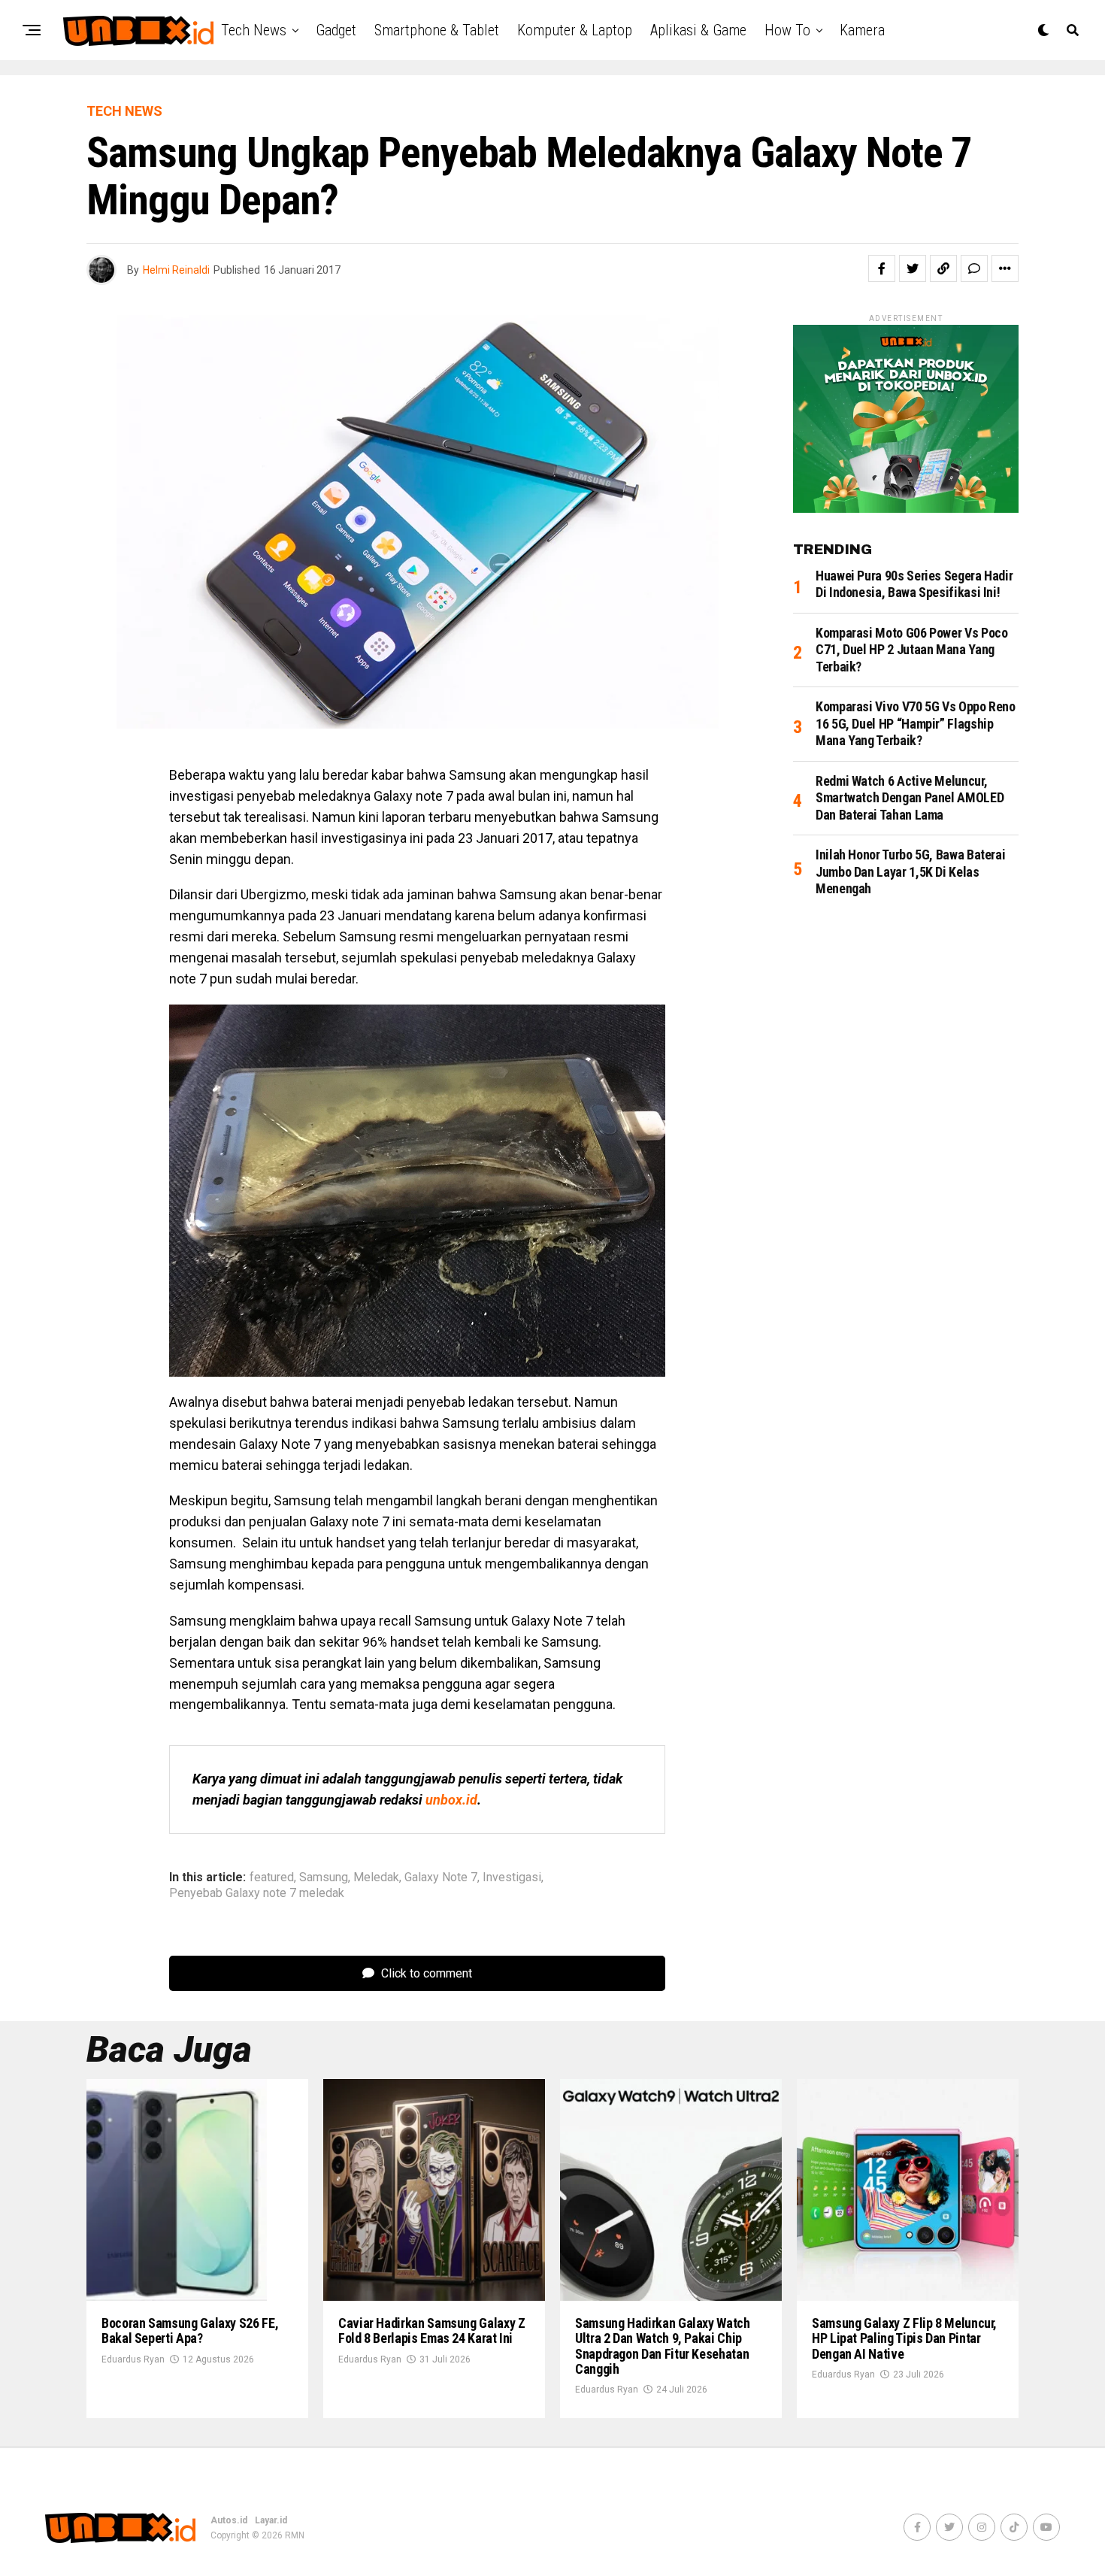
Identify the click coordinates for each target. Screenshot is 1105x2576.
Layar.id (271, 2520)
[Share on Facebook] (882, 268)
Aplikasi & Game (698, 30)
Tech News (254, 30)
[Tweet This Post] (913, 268)
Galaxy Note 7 (441, 1877)
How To (787, 30)
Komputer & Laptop (575, 30)
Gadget (336, 30)
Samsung (324, 1877)
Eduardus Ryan (133, 2359)
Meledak (376, 1877)
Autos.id (229, 2520)
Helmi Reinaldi (176, 270)
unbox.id (451, 1800)
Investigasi (512, 1877)
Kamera (862, 30)
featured (272, 1877)
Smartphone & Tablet (437, 30)
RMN (295, 2535)
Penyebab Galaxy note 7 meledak (257, 1893)
